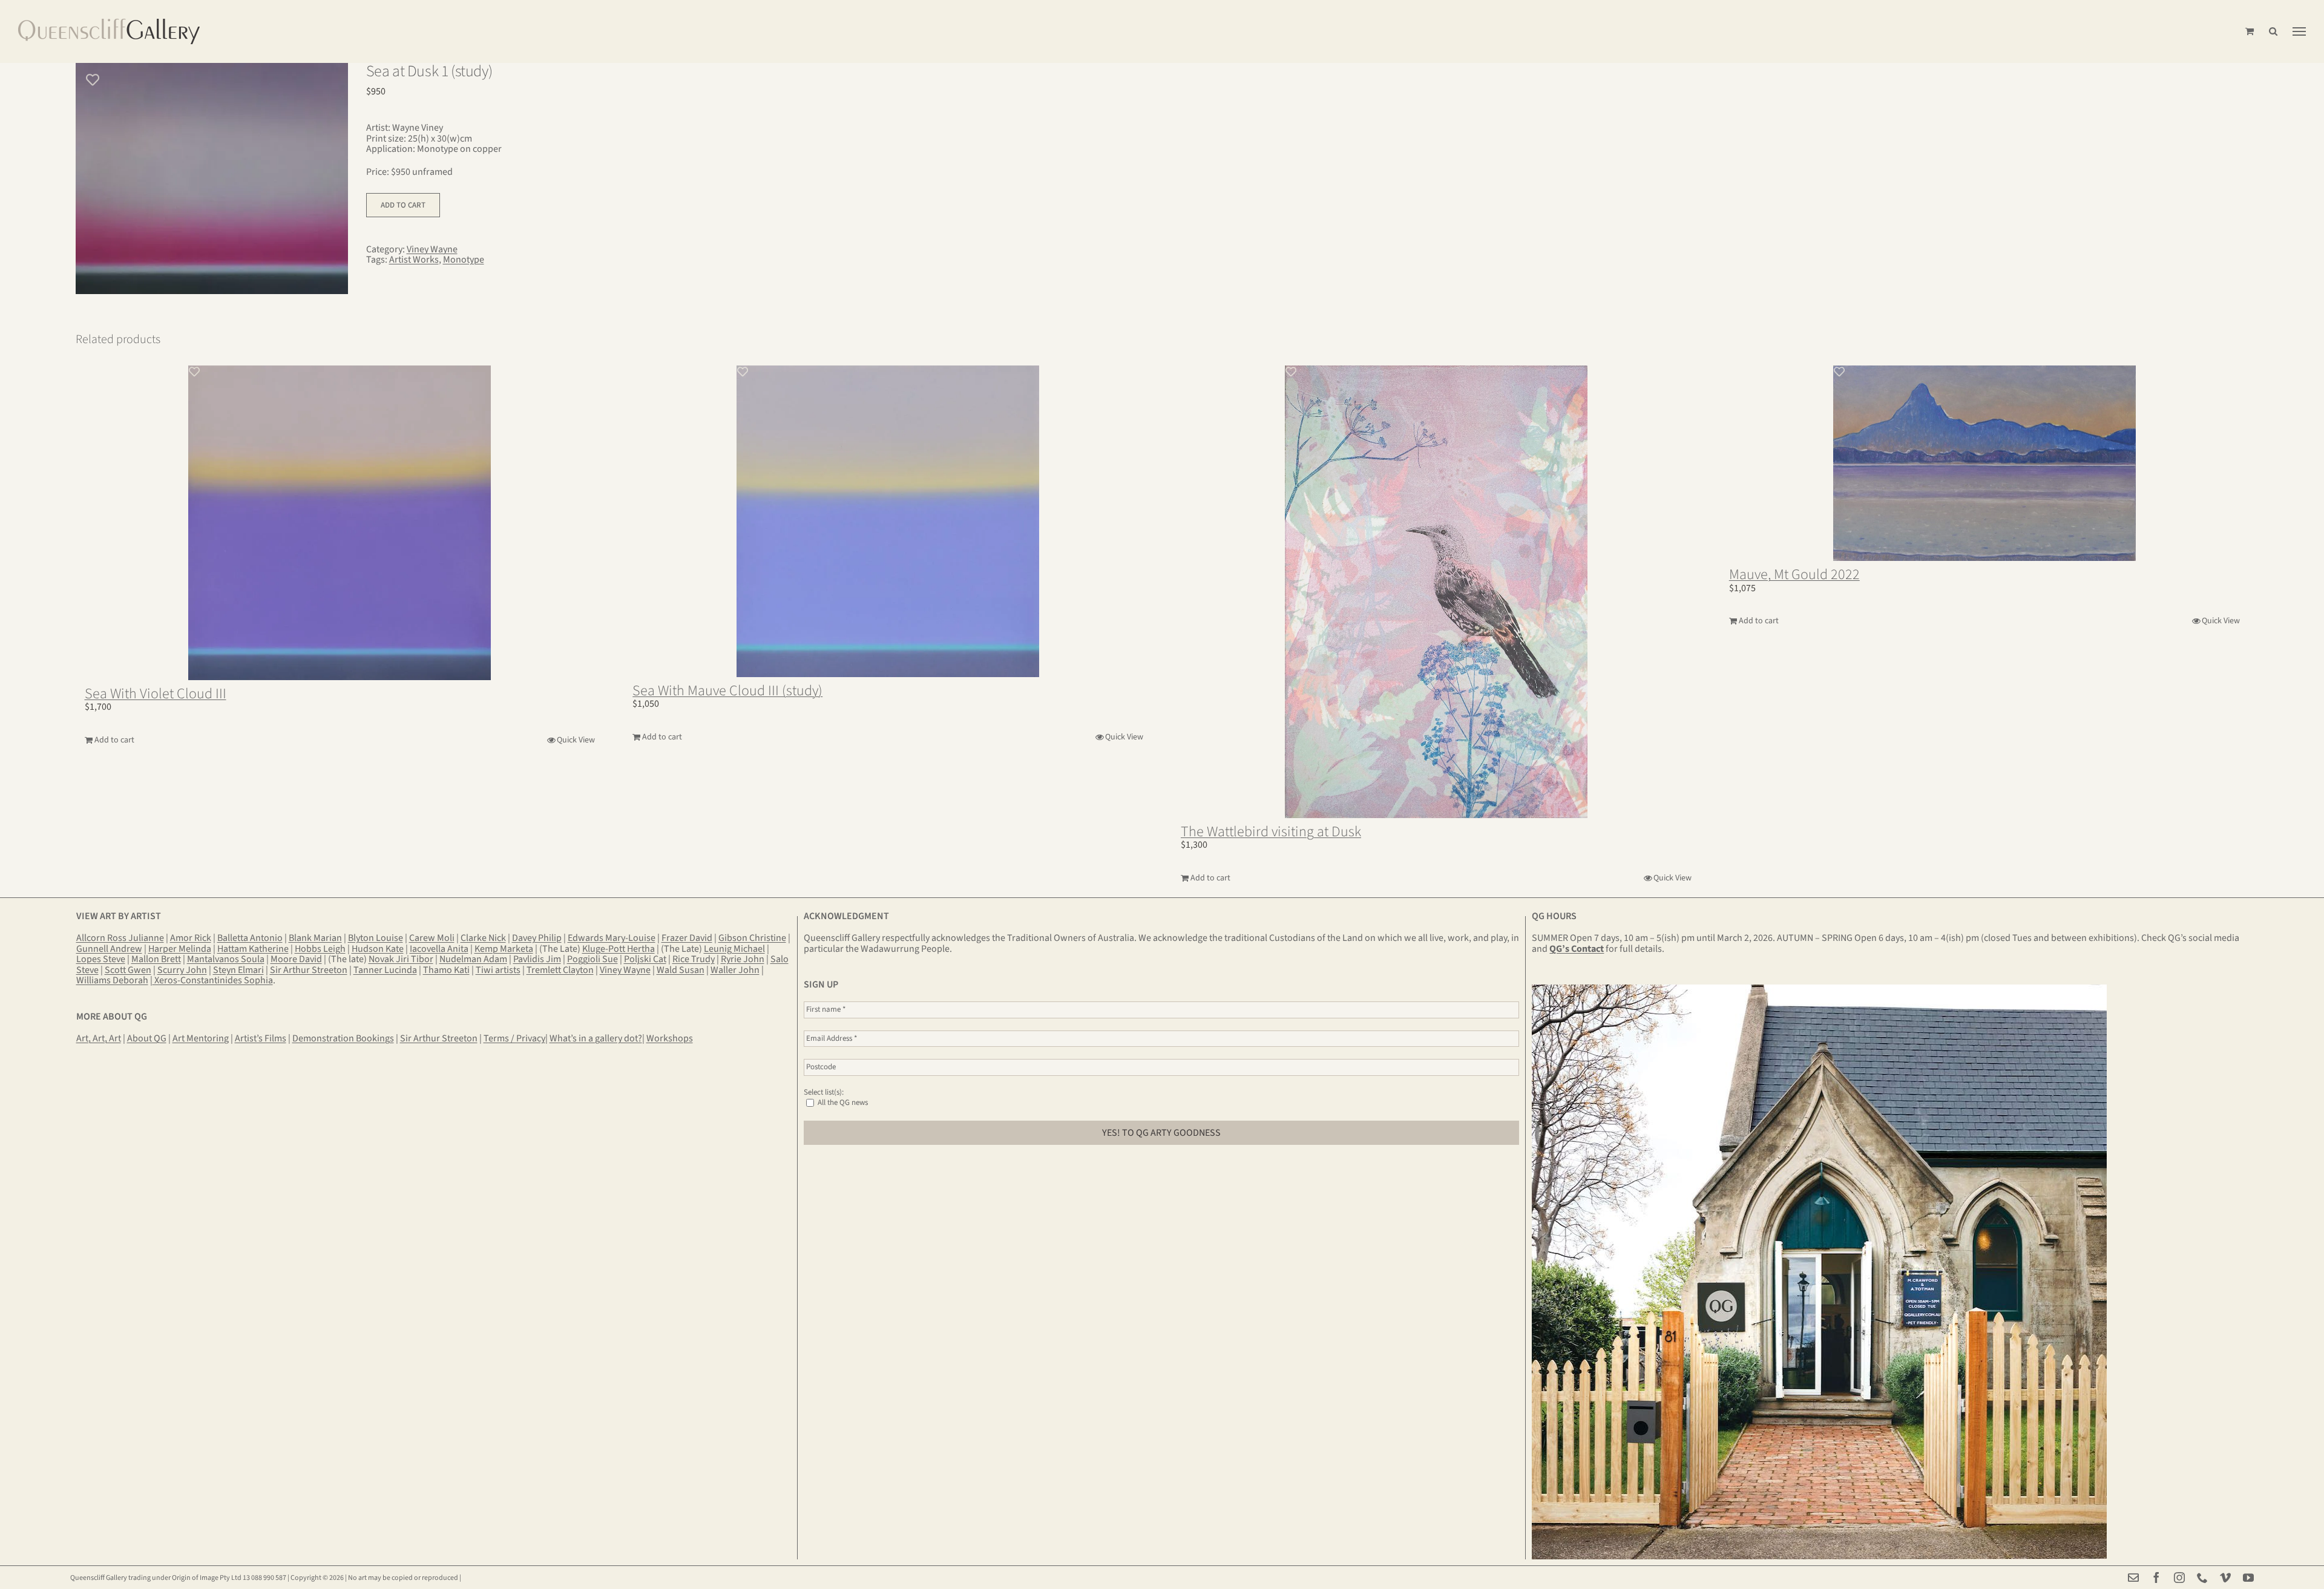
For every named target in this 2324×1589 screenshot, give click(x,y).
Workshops (670, 1038)
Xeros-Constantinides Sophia (213, 980)
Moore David (296, 959)
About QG (147, 1038)
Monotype (464, 260)
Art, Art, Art (99, 1038)
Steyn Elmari (238, 970)
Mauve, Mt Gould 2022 (1794, 575)
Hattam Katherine (253, 949)
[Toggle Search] (2273, 31)
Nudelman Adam (473, 959)
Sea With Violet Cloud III (156, 694)
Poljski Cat (645, 959)
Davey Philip (537, 938)
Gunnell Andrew (109, 949)
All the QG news (842, 1102)
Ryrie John (743, 959)
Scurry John (182, 970)
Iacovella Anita (439, 949)
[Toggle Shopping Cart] (2250, 31)
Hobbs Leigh (320, 949)
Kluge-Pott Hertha (619, 949)
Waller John (735, 970)
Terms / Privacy (514, 1038)
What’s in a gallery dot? (596, 1038)
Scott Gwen (128, 970)
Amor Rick (191, 938)
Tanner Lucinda (385, 970)
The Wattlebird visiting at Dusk (1271, 832)
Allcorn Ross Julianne (120, 938)
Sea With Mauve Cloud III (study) (727, 691)
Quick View (576, 740)
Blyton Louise (376, 938)
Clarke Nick (483, 938)
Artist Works (414, 260)
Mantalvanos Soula (226, 959)
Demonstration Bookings (343, 1038)
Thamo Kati (446, 970)
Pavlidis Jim (537, 959)
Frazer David (687, 938)
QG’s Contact (1577, 949)
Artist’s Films (261, 1038)
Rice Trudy (694, 959)
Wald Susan (681, 970)
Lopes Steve (101, 959)
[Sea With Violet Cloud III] (340, 523)
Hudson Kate (378, 949)
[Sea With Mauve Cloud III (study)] (888, 521)
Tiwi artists (498, 970)
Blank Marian (315, 938)
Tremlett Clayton (560, 970)
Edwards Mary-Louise (612, 938)
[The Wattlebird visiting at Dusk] (1436, 592)
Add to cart (403, 205)
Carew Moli (432, 938)
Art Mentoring (201, 1038)
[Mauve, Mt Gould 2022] (1984, 464)
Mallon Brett (156, 959)
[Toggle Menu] (2299, 31)
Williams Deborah (112, 980)
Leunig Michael (734, 949)
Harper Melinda (180, 949)
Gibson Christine (752, 938)
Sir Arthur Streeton (309, 970)
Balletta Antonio (250, 938)
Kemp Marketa (504, 949)
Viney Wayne (432, 249)
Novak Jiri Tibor (401, 959)
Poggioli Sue (592, 959)
